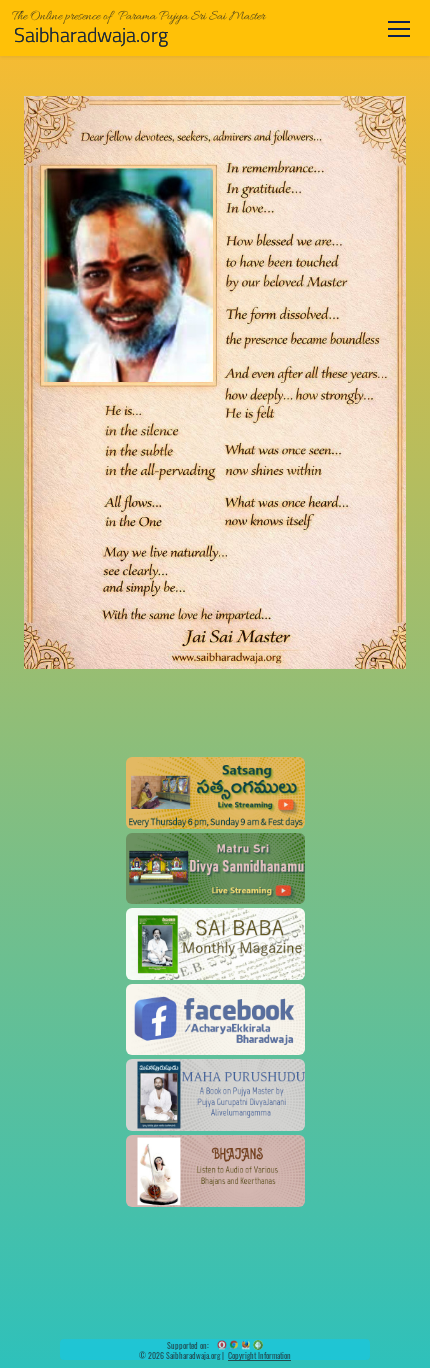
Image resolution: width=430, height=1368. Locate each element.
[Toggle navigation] (399, 28)
